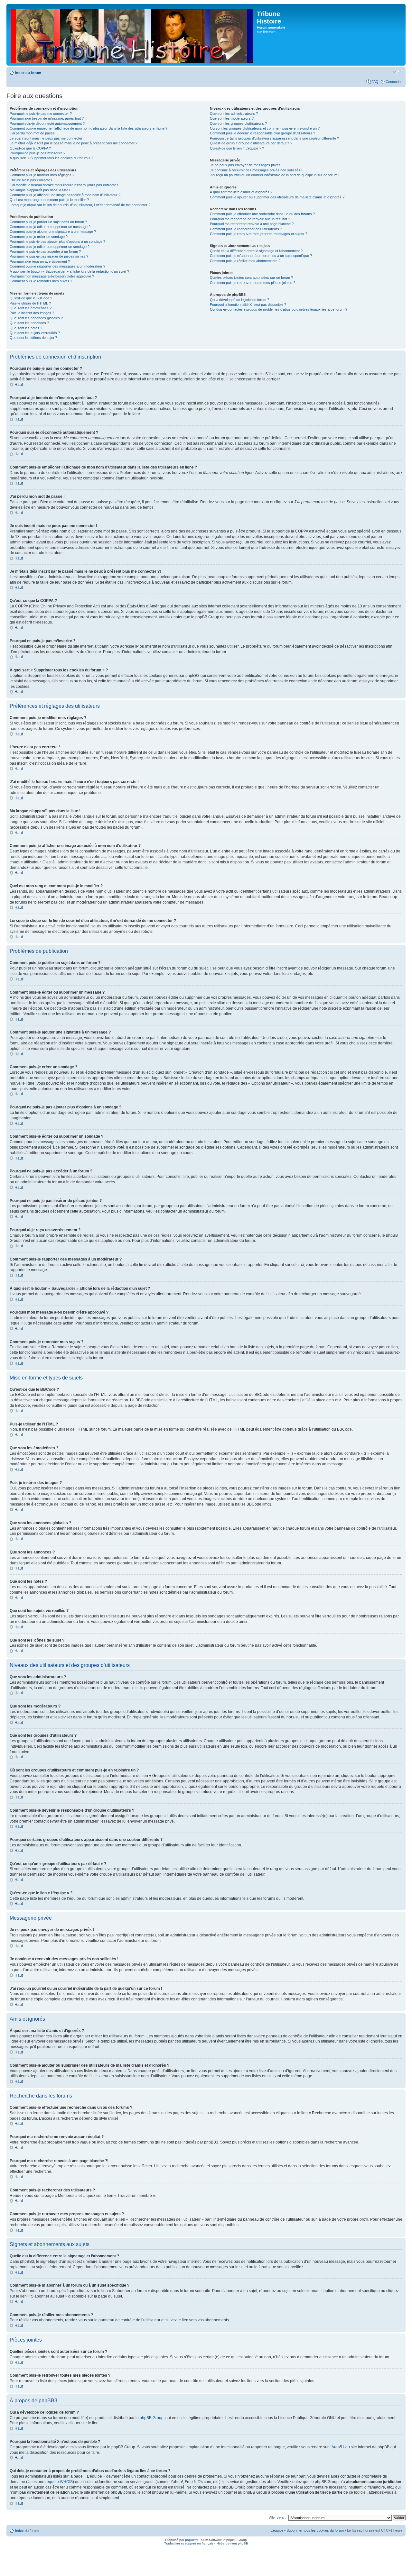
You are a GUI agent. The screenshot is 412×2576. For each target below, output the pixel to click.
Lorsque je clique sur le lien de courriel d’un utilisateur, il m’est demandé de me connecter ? (80, 205)
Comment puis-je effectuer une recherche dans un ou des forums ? (262, 214)
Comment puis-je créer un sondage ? (39, 237)
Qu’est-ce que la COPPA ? (30, 148)
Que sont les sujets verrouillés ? (35, 333)
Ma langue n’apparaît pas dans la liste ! (40, 190)
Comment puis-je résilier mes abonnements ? (245, 261)
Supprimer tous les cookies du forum (315, 2530)
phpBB (190, 2540)
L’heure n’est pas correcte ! (31, 180)
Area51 (338, 2447)
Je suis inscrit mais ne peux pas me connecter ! (47, 138)
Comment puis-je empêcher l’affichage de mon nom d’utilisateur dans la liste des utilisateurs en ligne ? (89, 128)
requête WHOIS (59, 2482)
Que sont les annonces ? (29, 323)
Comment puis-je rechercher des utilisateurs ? (246, 229)
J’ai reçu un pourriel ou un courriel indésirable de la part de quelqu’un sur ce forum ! (275, 175)
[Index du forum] (132, 35)
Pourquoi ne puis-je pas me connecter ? (41, 114)
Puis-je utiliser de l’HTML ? (30, 303)
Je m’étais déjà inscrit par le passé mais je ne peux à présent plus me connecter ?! (74, 143)
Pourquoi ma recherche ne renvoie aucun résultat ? (250, 219)
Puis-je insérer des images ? (32, 313)
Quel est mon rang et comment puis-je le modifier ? (49, 200)
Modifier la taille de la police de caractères (398, 71)
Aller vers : (277, 2517)
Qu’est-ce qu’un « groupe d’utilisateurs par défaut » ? (251, 143)
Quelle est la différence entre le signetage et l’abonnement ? (256, 251)
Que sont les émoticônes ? (31, 308)
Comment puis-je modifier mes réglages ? (42, 175)
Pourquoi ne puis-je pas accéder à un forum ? (45, 251)
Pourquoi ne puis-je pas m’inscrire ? (37, 153)
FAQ (375, 82)
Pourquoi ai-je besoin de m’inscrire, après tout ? (47, 118)
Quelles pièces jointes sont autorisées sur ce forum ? (251, 278)
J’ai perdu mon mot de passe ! (33, 133)
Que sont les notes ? (26, 328)
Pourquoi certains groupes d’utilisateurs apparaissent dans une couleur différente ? (274, 138)
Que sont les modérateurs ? (232, 118)
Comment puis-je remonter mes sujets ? (41, 281)
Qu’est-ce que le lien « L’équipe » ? (237, 148)
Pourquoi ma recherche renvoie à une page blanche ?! (252, 224)
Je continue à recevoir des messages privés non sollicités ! (256, 170)
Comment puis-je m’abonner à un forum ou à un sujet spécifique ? (261, 256)
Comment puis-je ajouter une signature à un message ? (53, 232)
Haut (19, 385)
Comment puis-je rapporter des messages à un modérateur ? (57, 266)
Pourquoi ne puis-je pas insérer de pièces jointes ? (49, 256)
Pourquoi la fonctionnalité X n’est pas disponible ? (248, 305)
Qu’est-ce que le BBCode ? (31, 298)
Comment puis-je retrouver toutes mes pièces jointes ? (253, 283)
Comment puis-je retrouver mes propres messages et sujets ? (258, 234)
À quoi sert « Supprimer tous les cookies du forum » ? (51, 158)
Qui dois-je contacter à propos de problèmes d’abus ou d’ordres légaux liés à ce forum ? (279, 309)
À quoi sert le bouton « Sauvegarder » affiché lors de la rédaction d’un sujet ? (69, 271)
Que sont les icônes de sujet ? (33, 338)
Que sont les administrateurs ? (234, 114)
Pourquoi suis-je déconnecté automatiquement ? (47, 123)
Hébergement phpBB (232, 2543)
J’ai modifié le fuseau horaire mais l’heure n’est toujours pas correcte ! (64, 185)
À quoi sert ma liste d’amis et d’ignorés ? (241, 192)
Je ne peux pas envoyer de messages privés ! (246, 165)
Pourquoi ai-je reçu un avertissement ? (40, 261)
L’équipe (277, 2530)
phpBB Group (152, 2418)
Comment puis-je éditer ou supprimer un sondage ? (50, 247)
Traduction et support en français (189, 2543)
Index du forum (28, 73)
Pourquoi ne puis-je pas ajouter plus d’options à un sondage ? (57, 241)
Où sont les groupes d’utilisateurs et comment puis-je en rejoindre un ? (265, 128)
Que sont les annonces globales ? (36, 318)
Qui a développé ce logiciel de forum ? (239, 300)
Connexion (394, 82)
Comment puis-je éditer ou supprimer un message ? (50, 227)
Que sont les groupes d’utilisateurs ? (238, 123)
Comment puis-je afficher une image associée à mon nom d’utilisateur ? (65, 195)
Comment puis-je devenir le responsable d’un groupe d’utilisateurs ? (262, 133)
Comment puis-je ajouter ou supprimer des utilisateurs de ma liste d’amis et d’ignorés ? (277, 197)
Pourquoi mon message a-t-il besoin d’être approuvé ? (52, 276)
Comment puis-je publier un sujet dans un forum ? (48, 222)
